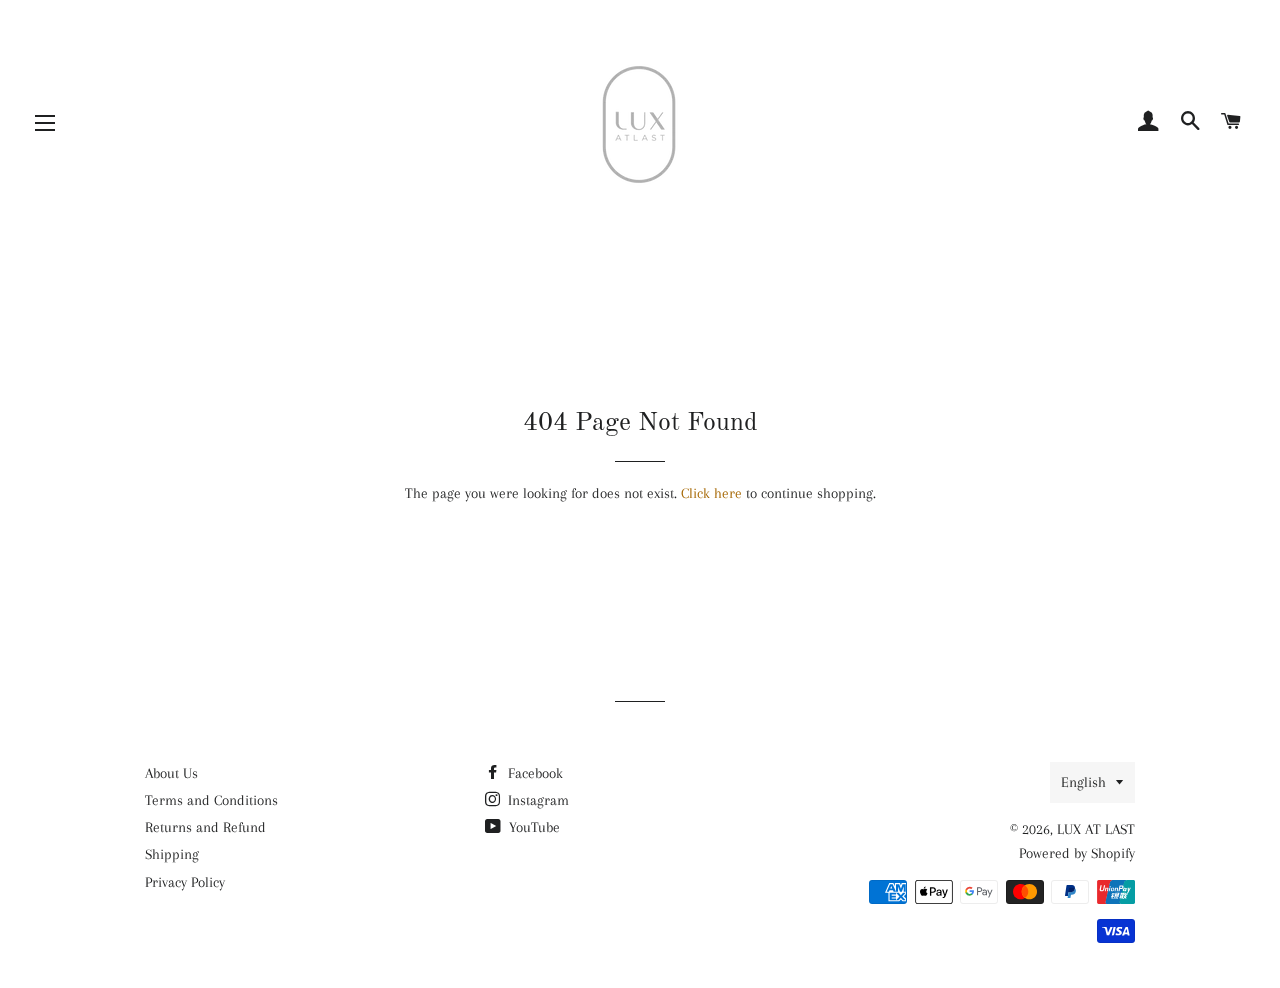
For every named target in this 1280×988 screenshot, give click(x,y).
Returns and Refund (205, 827)
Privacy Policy (185, 882)
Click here (711, 493)
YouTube (532, 827)
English (1083, 782)
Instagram (536, 800)
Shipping (172, 854)
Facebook (533, 773)
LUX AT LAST (1096, 829)
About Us (171, 773)
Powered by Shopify (1077, 853)
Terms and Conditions (211, 800)
